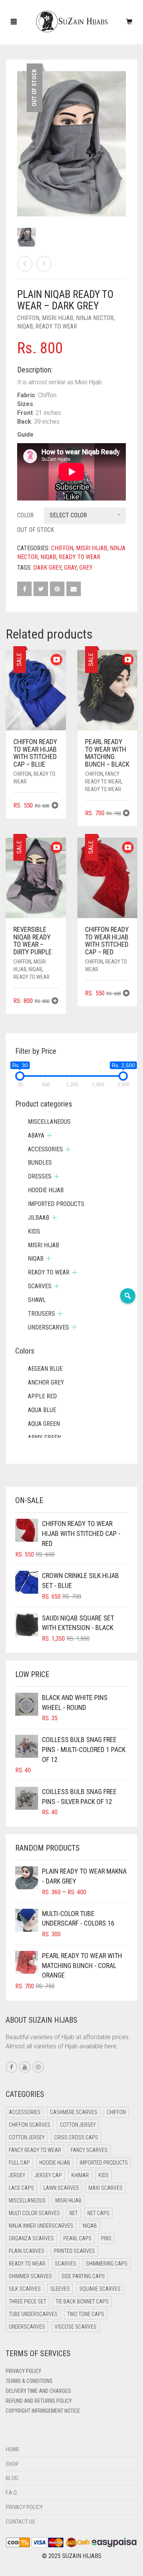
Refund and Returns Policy (39, 2401)
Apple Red (42, 1396)
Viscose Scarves (76, 2327)
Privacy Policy (23, 2371)
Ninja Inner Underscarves (41, 2226)
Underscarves (48, 1327)
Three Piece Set (27, 2301)
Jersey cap (48, 2175)
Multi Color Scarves (34, 2213)
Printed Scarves (74, 2251)
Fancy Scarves (89, 2150)
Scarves (40, 1286)
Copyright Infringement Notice (43, 2411)
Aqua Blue (42, 1410)
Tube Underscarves (33, 2314)
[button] (55, 806)
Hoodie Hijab (46, 1190)
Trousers (41, 1314)
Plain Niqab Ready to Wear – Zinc (40, 4)
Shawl (37, 1300)
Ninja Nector (95, 318)
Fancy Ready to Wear (35, 2150)
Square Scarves (100, 2289)
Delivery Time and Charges (38, 2391)
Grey (86, 568)
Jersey (17, 2175)
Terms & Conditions (29, 2381)
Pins (106, 2238)
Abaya (36, 1135)
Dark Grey (47, 568)
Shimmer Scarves (30, 2276)
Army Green (44, 1438)
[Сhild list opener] (49, 1135)
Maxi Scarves (105, 2188)
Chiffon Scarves (30, 2125)
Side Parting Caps (83, 2276)
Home (13, 2449)
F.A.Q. (12, 2493)
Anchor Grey (46, 1382)
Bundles (40, 1163)
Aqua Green (44, 1424)
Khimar (80, 2175)
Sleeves (60, 2289)
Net (74, 2213)
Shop (12, 2464)
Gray (70, 568)
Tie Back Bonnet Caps (82, 2301)
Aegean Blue (45, 1369)
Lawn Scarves (61, 2188)
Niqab (25, 326)
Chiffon (28, 318)
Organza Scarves (31, 2238)
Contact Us (20, 2522)
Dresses (40, 1176)
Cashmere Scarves (74, 2112)
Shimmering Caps (107, 2264)
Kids (34, 1231)
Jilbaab (39, 1218)
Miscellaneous (49, 1122)
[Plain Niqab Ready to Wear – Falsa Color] (25, 264)
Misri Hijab (58, 318)
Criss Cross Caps (76, 2137)
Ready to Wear (56, 326)
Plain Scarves (27, 2251)
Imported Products (56, 1204)
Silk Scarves (25, 2289)
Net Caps (98, 2213)
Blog (12, 2478)
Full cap (19, 2163)
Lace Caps (21, 2188)
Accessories (45, 1149)
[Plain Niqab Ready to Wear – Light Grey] (44, 264)
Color (25, 515)
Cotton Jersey (78, 2125)
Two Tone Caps (86, 2314)
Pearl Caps (77, 2238)
